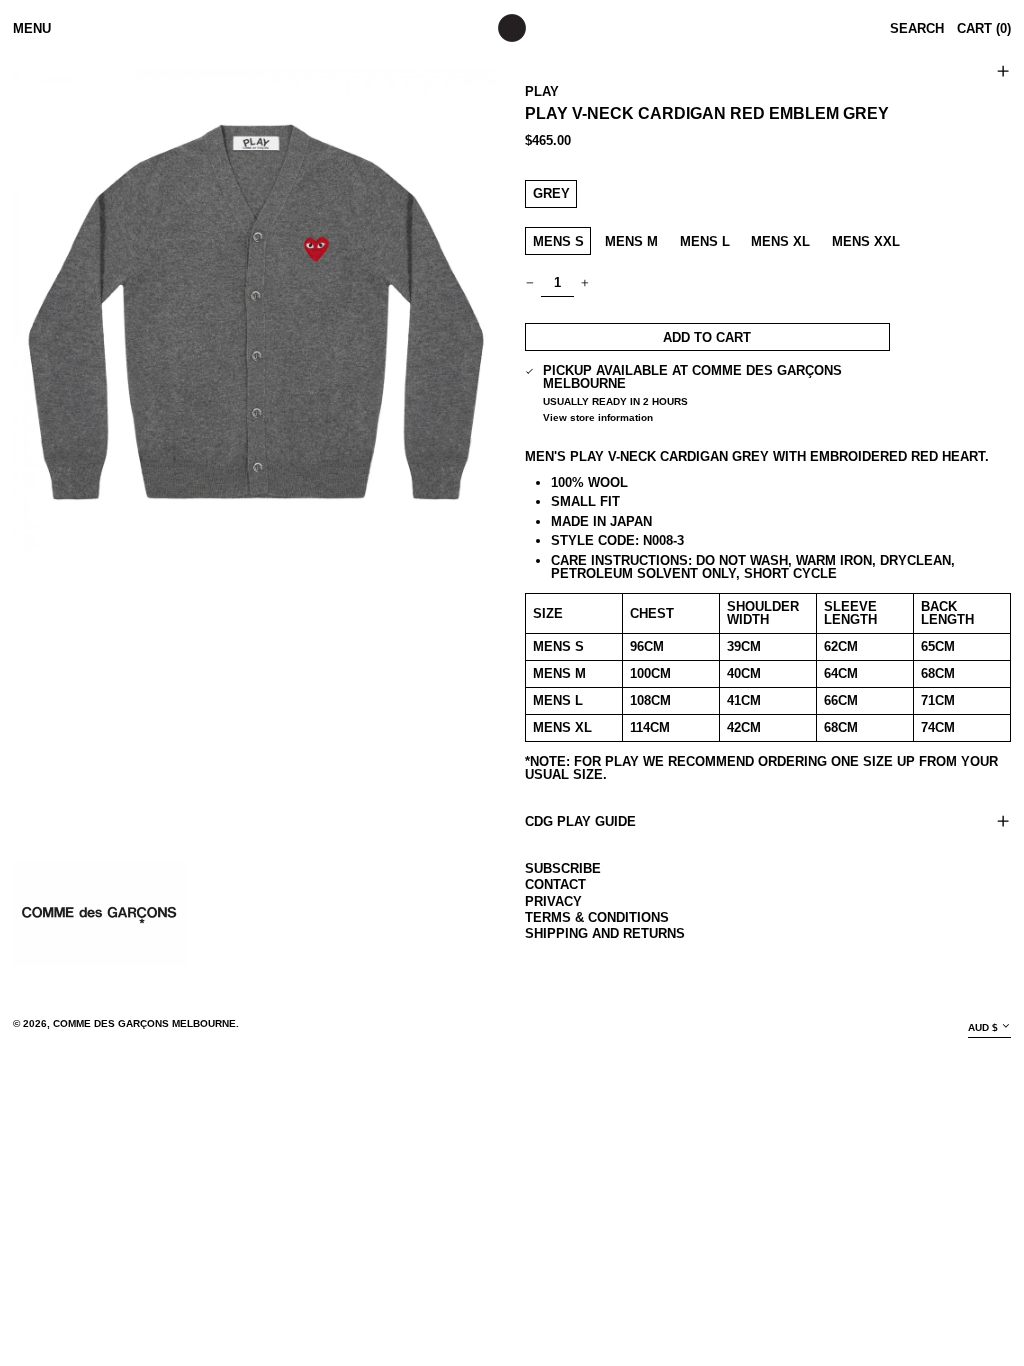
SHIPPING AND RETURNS (605, 933)
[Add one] (585, 282)
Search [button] (917, 28)
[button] (256, 312)
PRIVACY (553, 901)
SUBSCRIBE (563, 868)
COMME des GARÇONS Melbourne (144, 1023)
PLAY (542, 91)
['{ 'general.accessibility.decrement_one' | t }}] (530, 282)
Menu (32, 28)
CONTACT (555, 884)
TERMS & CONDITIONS (597, 917)
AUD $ (983, 1027)
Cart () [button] (984, 28)
